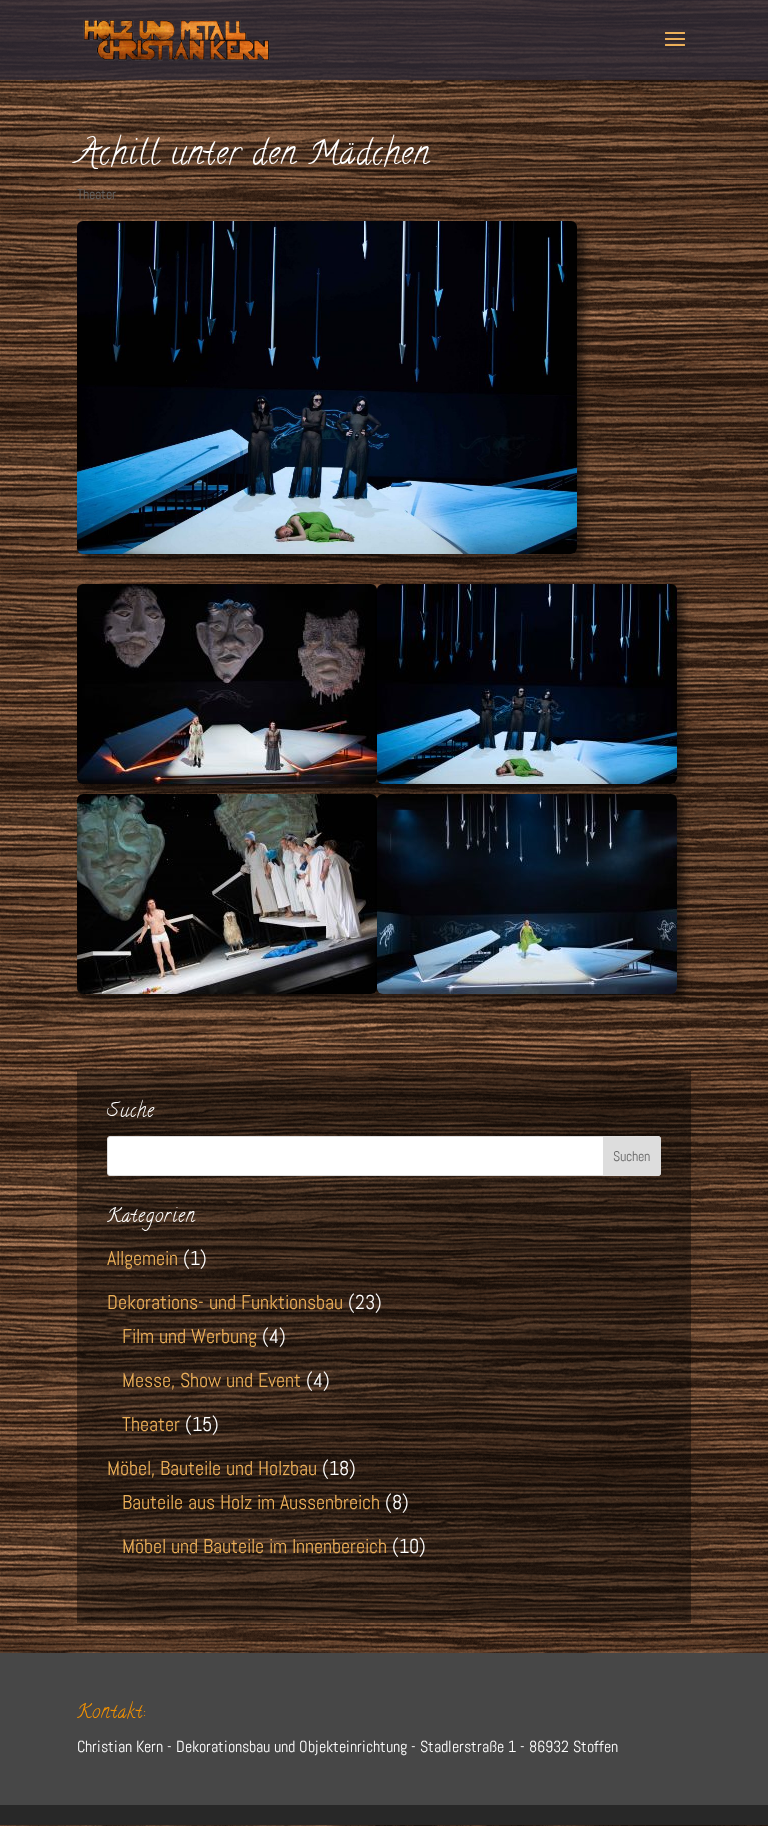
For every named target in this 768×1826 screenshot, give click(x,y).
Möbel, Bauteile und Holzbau (212, 1468)
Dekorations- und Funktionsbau (225, 1302)
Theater (96, 194)
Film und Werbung (189, 1336)
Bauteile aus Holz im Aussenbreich (251, 1502)
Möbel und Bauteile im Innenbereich (254, 1546)
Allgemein (142, 1258)
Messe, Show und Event (211, 1380)
